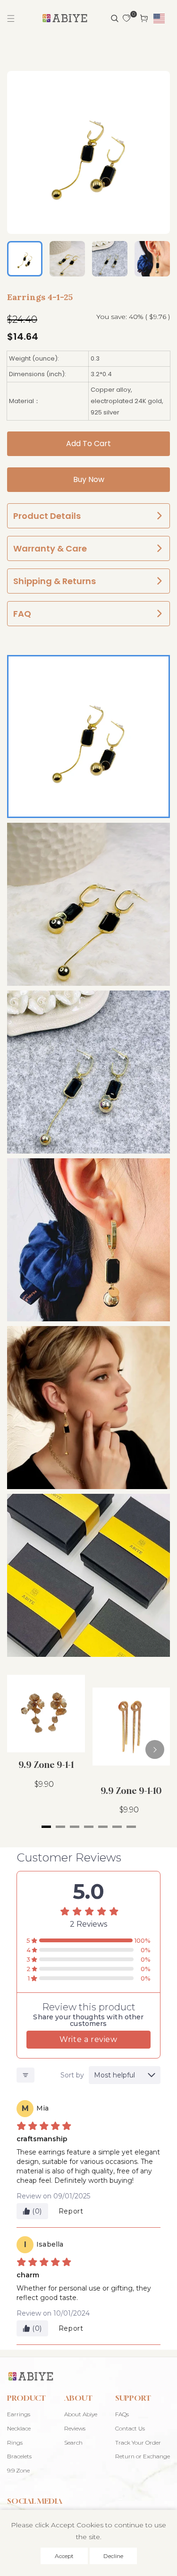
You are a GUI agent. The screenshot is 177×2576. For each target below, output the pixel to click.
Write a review (88, 2039)
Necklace (19, 2428)
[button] (11, 18)
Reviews (75, 2428)
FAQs (122, 2414)
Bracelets (19, 2456)
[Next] (155, 1749)
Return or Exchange (143, 2456)
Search (73, 2442)
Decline (113, 2556)
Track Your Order (138, 2442)
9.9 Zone (18, 2470)
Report (71, 2211)
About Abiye (81, 2414)
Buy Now (89, 479)
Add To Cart (88, 444)
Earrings (19, 2414)
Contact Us (130, 2428)
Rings (15, 2442)
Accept (64, 2556)
